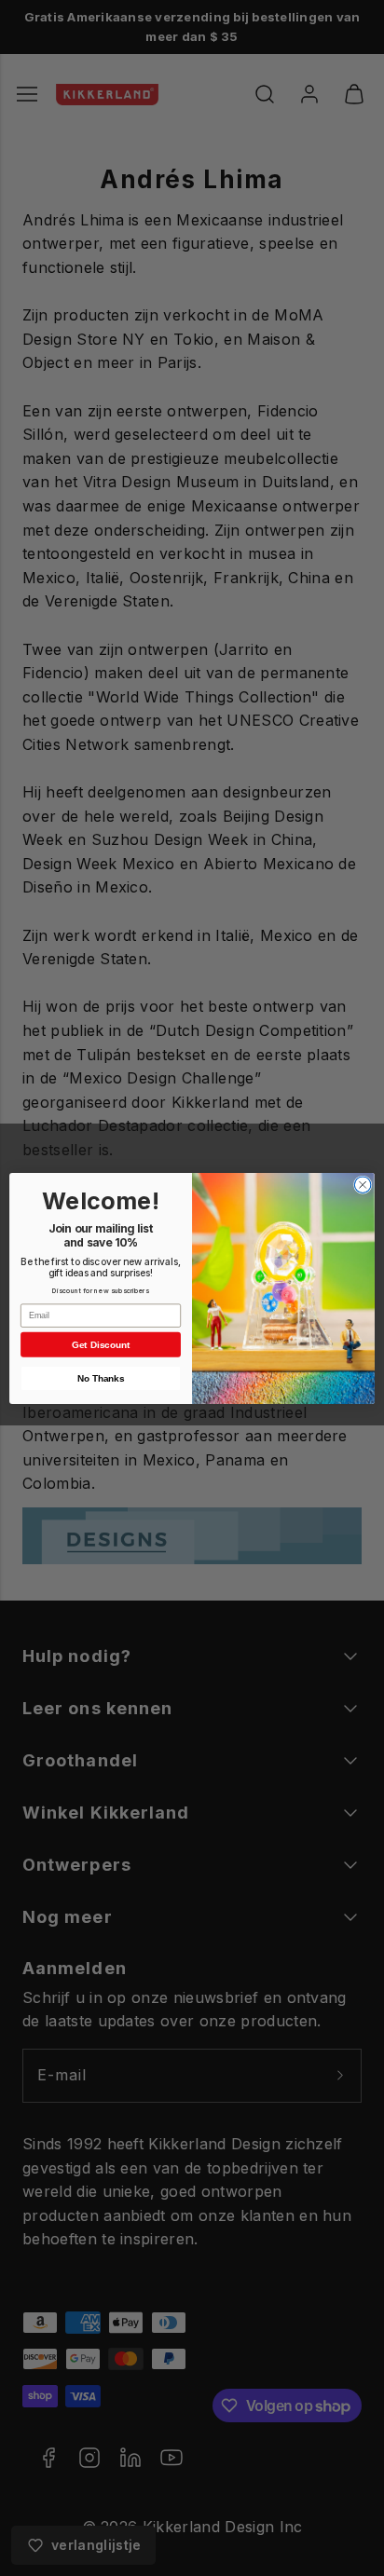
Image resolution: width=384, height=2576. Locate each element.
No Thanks (101, 1377)
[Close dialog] (363, 1184)
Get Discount (101, 1344)
